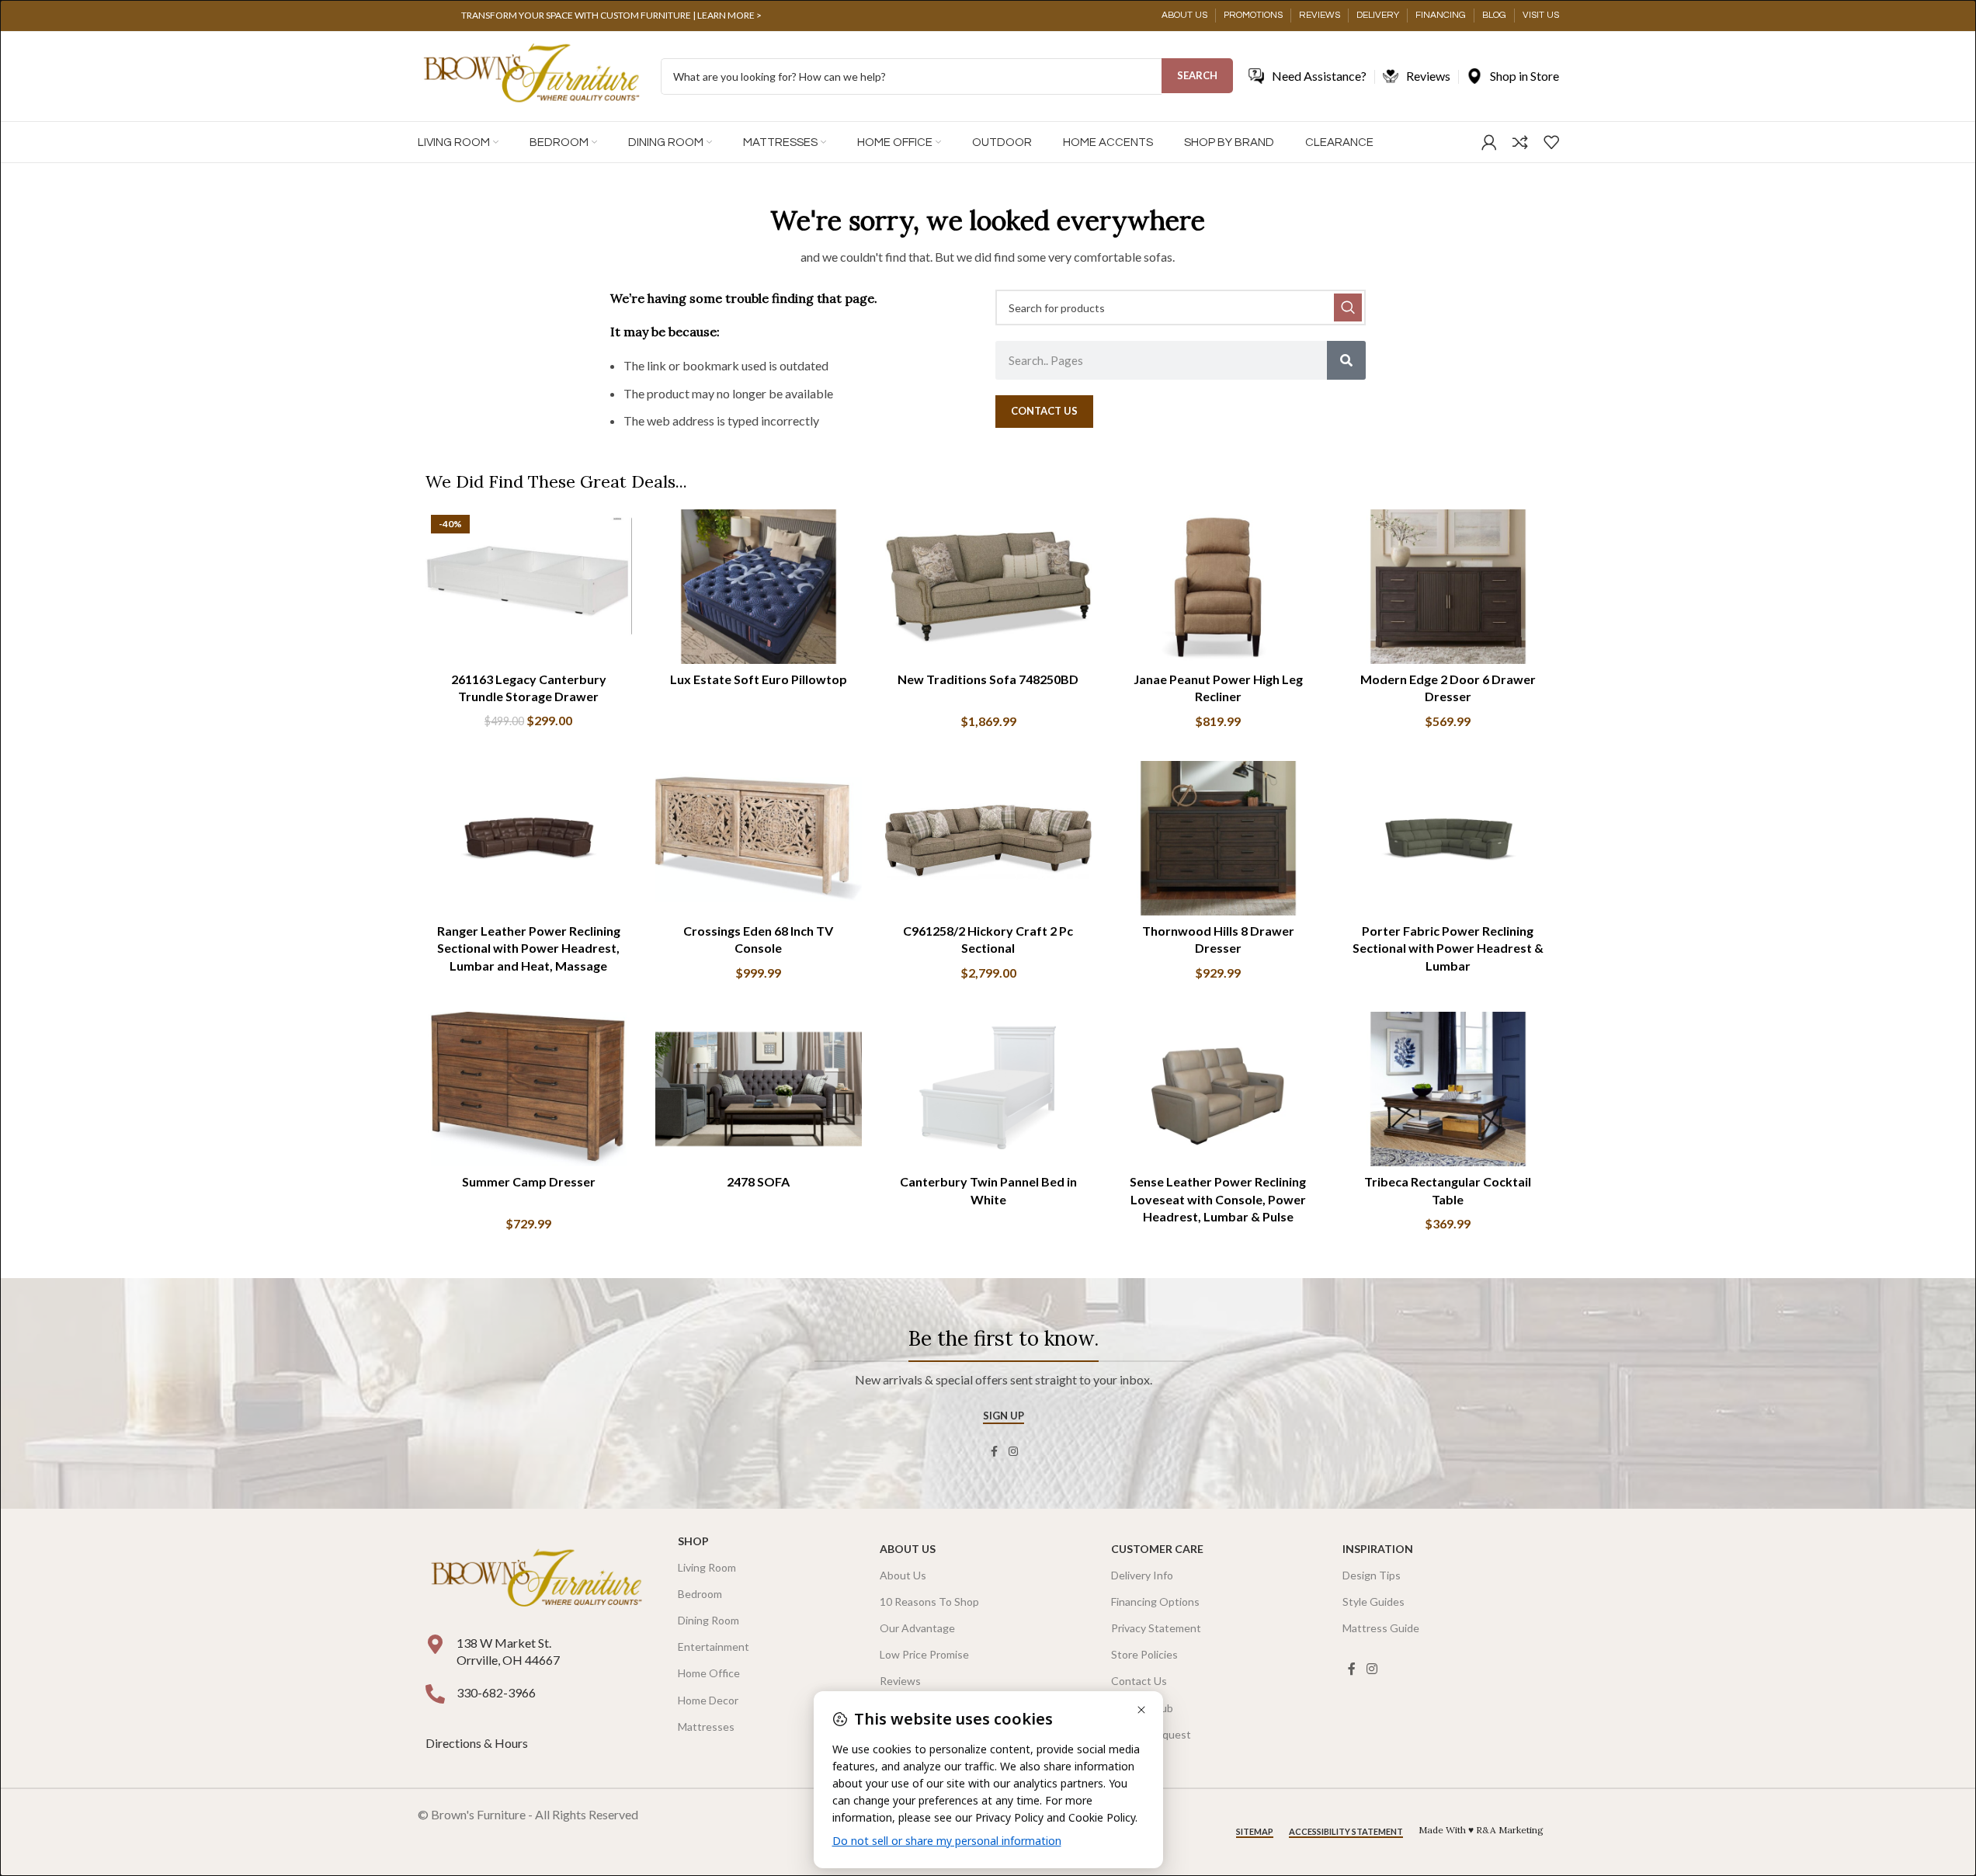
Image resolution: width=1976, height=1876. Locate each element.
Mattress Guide (1381, 1628)
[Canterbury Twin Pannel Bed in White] (988, 1089)
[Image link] (537, 1579)
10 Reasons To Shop (929, 1602)
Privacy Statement (1156, 1628)
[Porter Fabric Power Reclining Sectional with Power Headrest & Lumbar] (1448, 839)
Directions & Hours (478, 1743)
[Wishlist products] (1551, 142)
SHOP (693, 1541)
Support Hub (1142, 1708)
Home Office (709, 1673)
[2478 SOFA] (759, 1089)
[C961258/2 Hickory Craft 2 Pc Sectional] (988, 839)
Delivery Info (1142, 1575)
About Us (908, 1549)
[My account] (1489, 142)
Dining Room (708, 1620)
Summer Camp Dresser (529, 1181)
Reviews (900, 1681)
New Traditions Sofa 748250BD (988, 679)
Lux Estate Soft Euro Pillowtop (759, 679)
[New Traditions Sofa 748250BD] (988, 587)
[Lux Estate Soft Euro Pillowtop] (759, 587)
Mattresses (706, 1727)
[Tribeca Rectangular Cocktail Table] (1448, 1089)
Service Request (1151, 1734)
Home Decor (708, 1700)
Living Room (707, 1567)
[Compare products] (1520, 142)
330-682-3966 (496, 1692)
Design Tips (1372, 1575)
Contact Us (1139, 1681)
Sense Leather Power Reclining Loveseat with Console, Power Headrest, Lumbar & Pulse (1218, 1199)
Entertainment (714, 1647)
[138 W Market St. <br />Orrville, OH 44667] (435, 1644)
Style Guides (1373, 1602)
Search (1197, 75)
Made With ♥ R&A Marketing (1481, 1830)
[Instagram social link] (1013, 1452)
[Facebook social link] (995, 1452)
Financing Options (1155, 1602)
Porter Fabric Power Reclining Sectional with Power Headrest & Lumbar (1448, 948)
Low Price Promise (924, 1654)
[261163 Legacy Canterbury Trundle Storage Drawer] (529, 587)
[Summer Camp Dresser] (529, 1089)
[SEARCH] (1348, 307)
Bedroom (700, 1594)
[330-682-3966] (435, 1694)
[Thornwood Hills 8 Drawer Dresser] (1218, 839)
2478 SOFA (758, 1181)
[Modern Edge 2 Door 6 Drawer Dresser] (1448, 587)
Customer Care (1157, 1549)
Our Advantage (917, 1628)
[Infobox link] (612, 16)
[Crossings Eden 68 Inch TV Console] (759, 839)
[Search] (1346, 360)
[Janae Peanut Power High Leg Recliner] (1218, 587)
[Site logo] (531, 75)
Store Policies (1144, 1654)
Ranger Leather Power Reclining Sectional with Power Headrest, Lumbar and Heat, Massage (529, 948)
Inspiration (1378, 1549)
